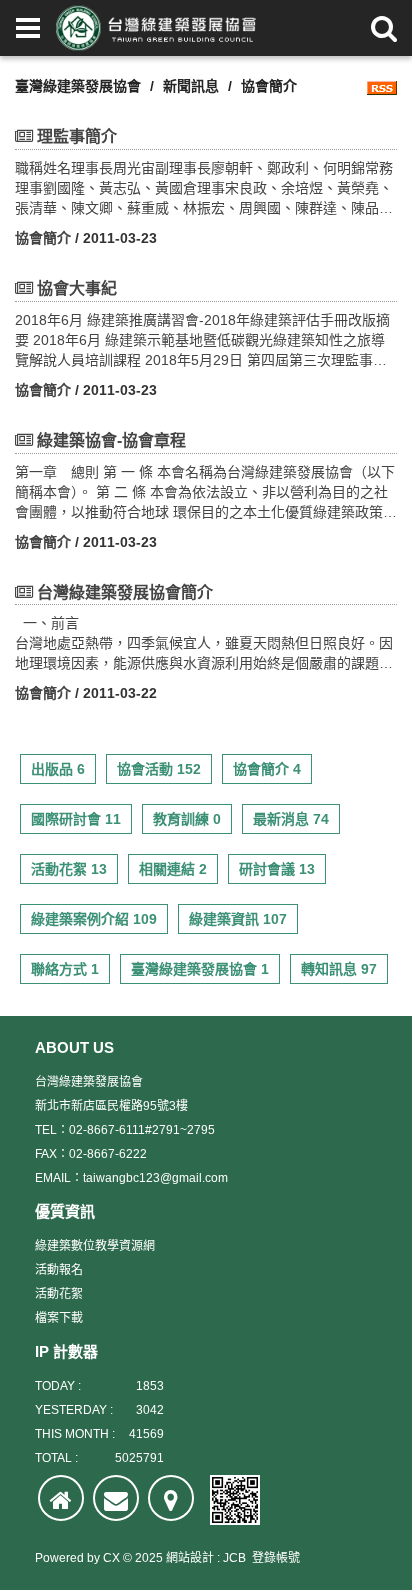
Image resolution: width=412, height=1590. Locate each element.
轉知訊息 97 (339, 969)
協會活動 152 (159, 769)
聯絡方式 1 (65, 969)
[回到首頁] (61, 1498)
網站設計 (190, 1558)
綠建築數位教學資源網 (95, 1246)
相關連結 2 (173, 869)
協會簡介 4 (267, 769)
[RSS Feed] (382, 86)
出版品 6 (58, 769)
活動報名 (59, 1270)
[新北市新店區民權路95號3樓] (171, 1498)
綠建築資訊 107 (238, 919)
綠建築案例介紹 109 (94, 919)
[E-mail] (116, 1498)
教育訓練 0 (187, 819)
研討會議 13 (277, 869)
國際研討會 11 (76, 819)
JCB (234, 1558)
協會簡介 (43, 238)
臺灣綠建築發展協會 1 (200, 969)
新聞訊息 (191, 86)
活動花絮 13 (69, 869)
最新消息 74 (291, 819)
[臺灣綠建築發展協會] (156, 28)
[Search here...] (384, 28)
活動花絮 (59, 1294)
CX (111, 1558)
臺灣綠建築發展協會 (78, 86)
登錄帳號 (276, 1558)
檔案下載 (59, 1318)
